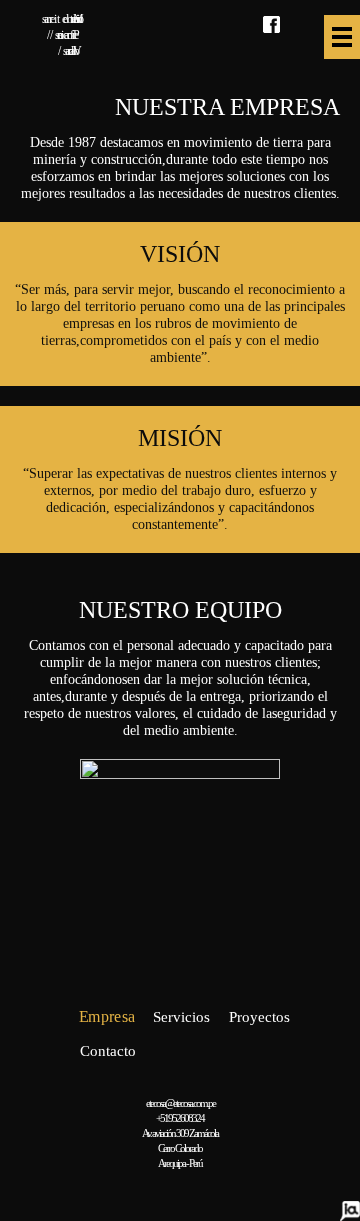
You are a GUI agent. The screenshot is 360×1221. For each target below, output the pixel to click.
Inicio (34, 1018)
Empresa (107, 1017)
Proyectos (259, 1017)
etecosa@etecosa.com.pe (180, 1103)
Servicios (181, 1017)
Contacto (108, 1051)
